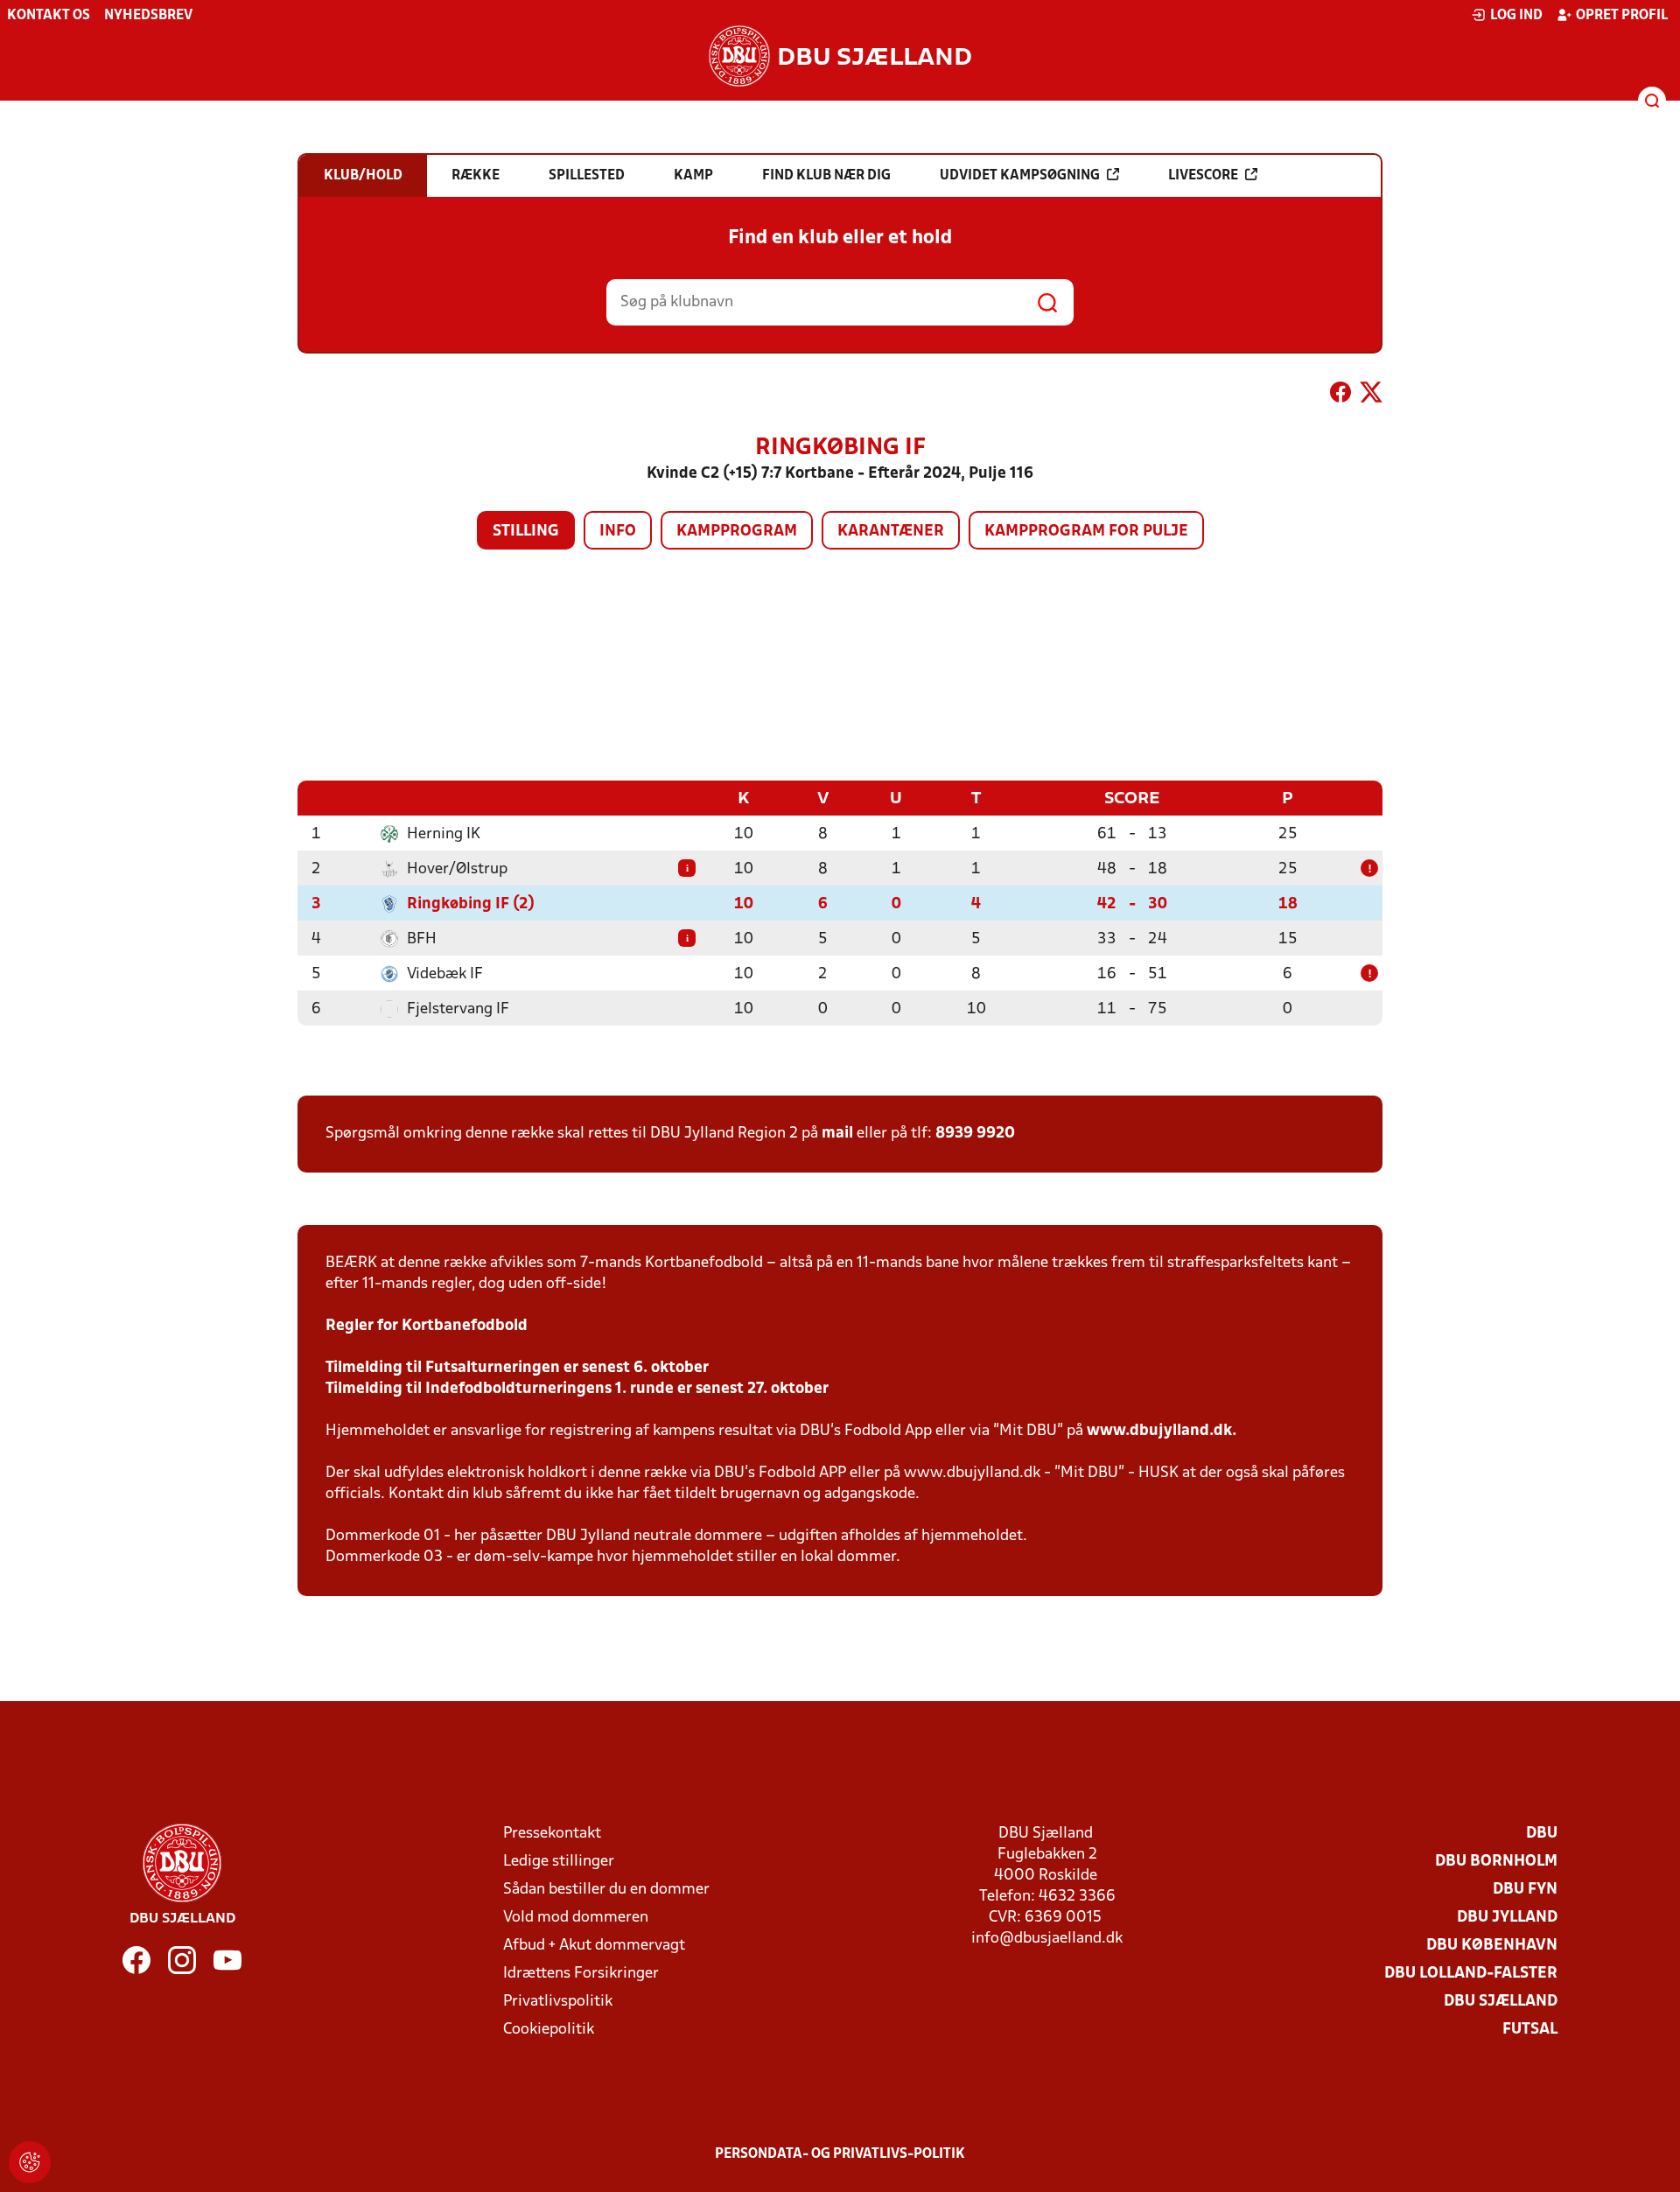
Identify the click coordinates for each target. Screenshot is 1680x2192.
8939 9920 (975, 1134)
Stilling (526, 532)
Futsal (1530, 2030)
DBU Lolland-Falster (1471, 1974)
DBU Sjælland (1501, 2002)
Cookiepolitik (549, 2030)
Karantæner (891, 532)
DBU (1542, 1834)
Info (618, 532)
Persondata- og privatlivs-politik (840, 2154)
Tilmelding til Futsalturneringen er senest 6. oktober (517, 1368)
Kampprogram (737, 532)
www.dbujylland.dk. (1162, 1431)
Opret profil (1622, 16)
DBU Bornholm (1496, 1862)
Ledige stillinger (559, 1862)
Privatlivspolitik (558, 2002)
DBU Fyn (1525, 1890)
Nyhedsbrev (148, 16)
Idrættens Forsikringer (581, 1974)
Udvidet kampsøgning (1020, 176)
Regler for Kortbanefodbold (427, 1326)
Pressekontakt (552, 1834)
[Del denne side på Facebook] (1340, 396)
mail (837, 1134)
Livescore (1203, 176)
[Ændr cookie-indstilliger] (30, 2162)
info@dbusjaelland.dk (1047, 1939)
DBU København (1492, 1946)
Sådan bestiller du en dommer (606, 1890)
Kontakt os (49, 16)
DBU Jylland (1507, 1918)
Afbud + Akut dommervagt (594, 1946)
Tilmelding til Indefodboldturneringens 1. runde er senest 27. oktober (577, 1389)
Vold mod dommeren (576, 1918)
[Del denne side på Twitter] (1371, 396)
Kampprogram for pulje (1086, 532)
